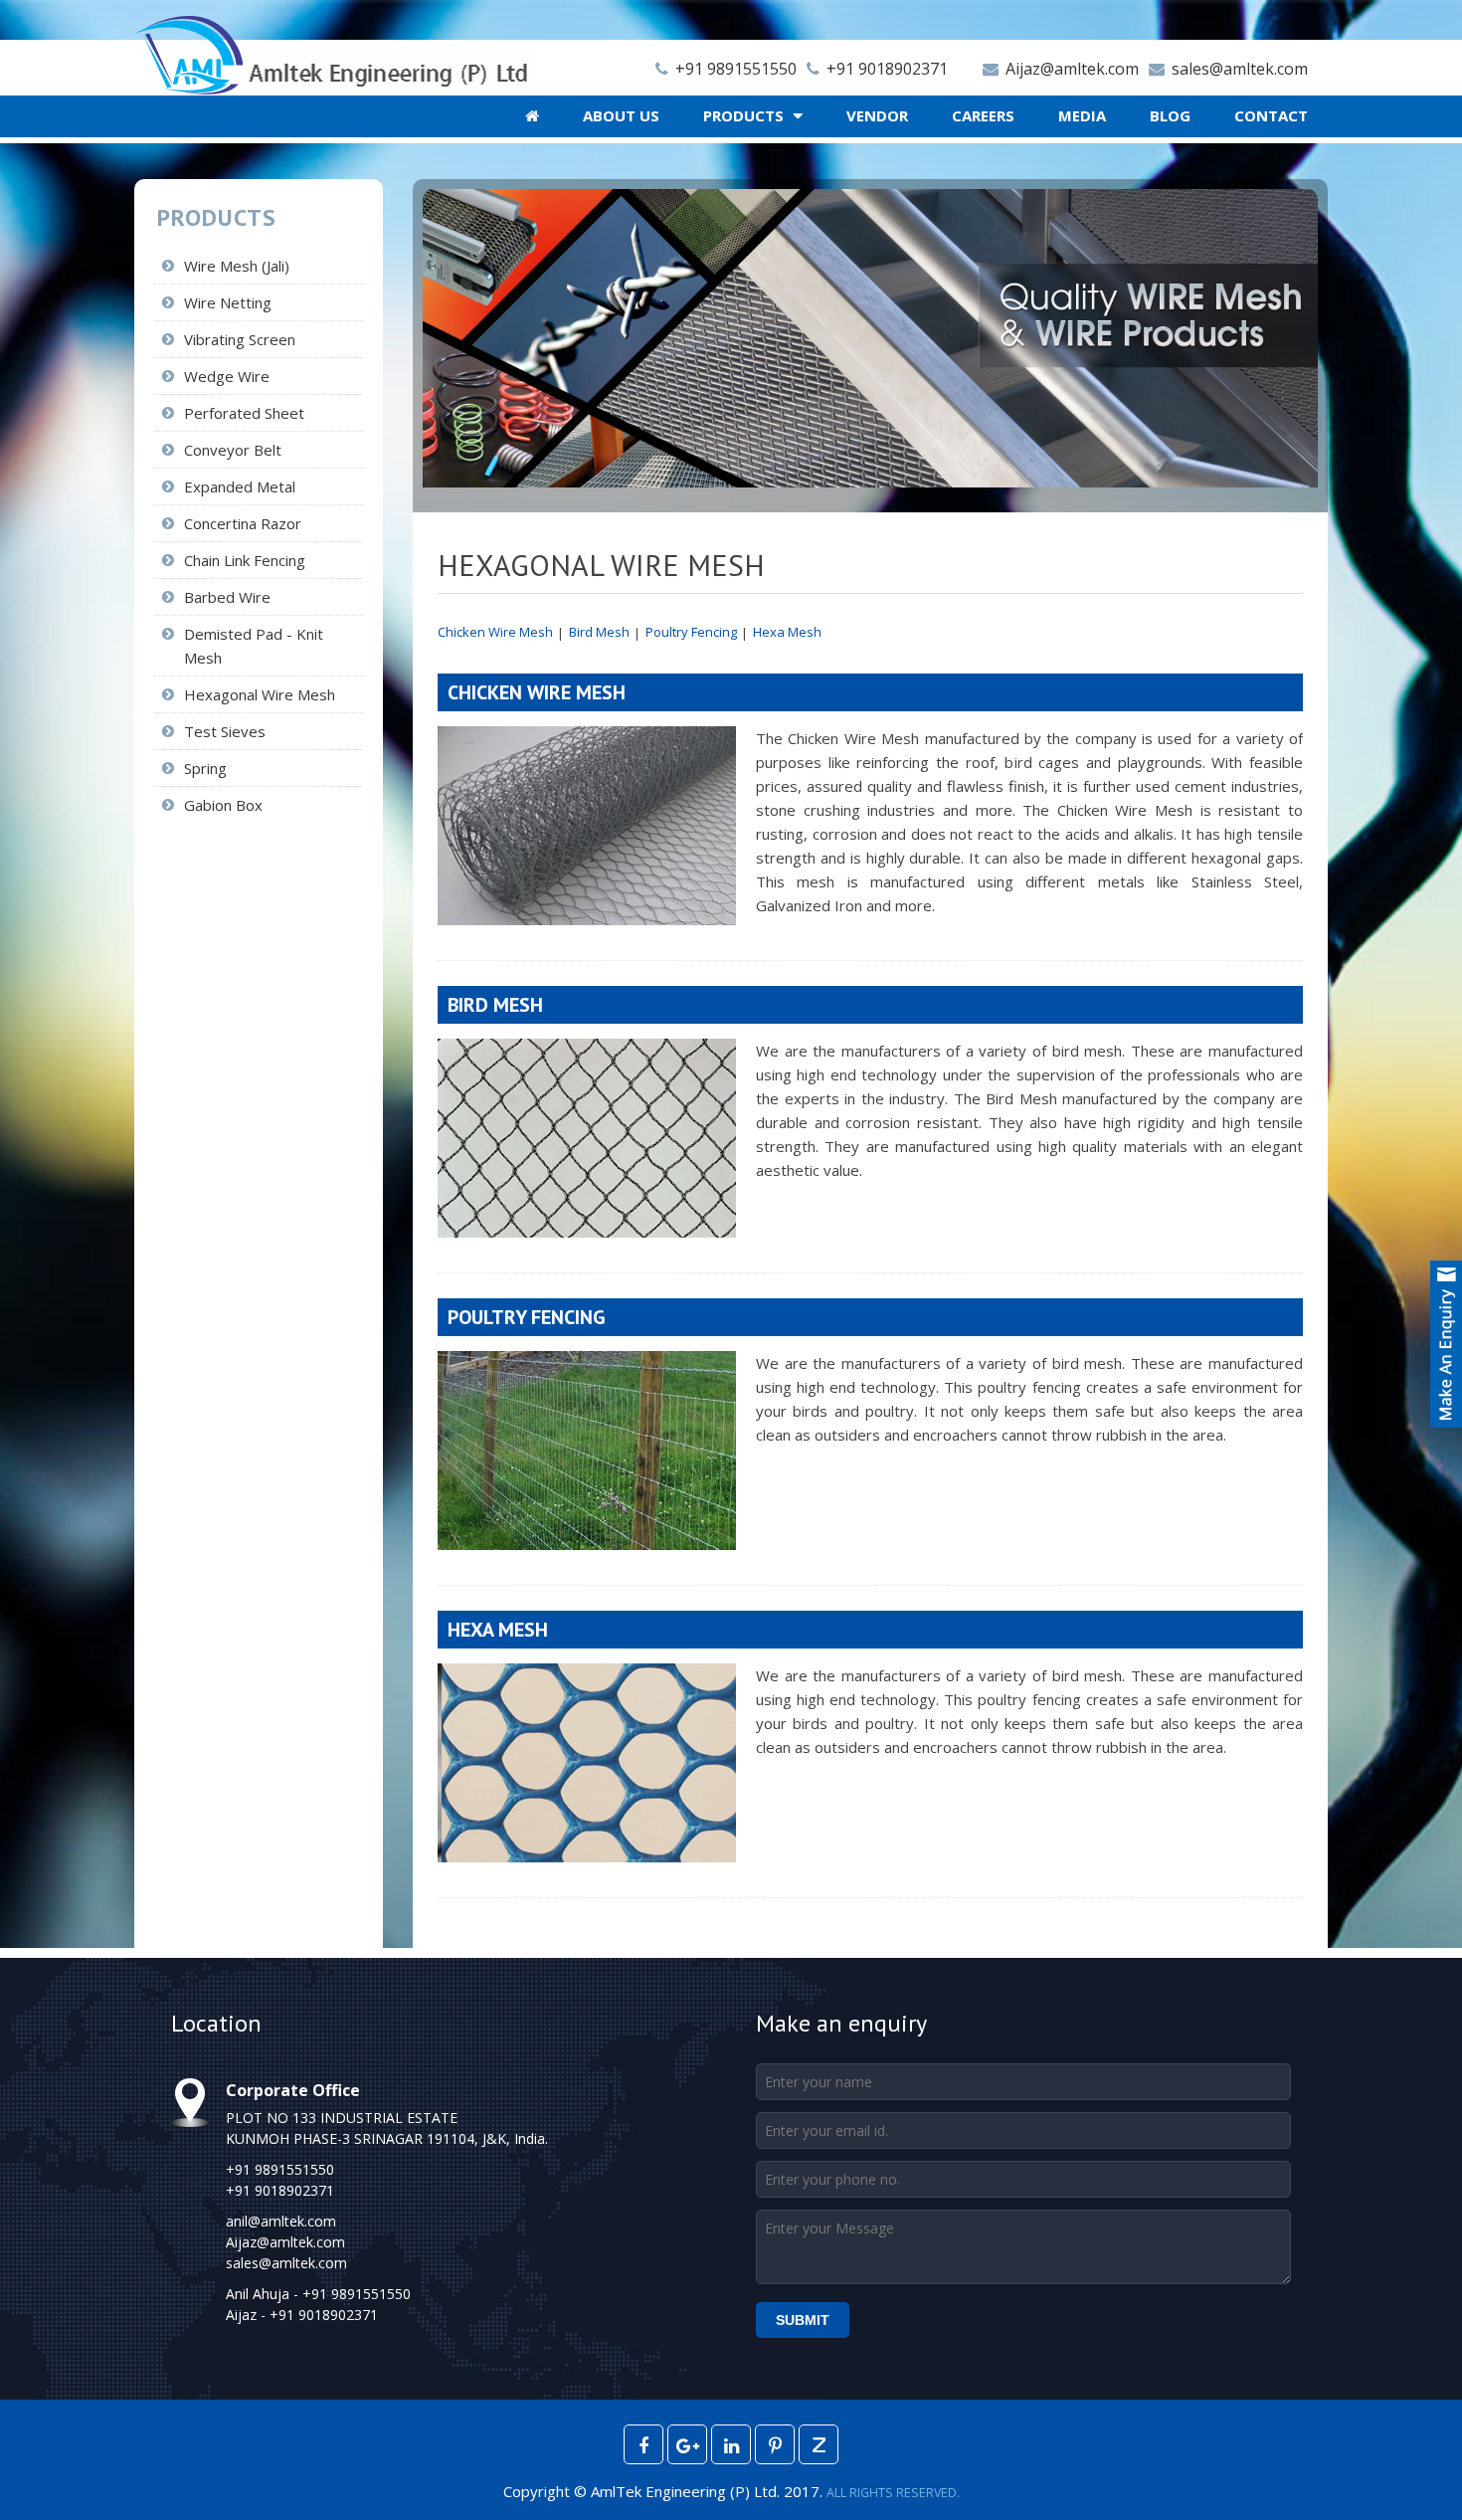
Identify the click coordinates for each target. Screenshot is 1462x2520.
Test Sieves (225, 731)
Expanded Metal (240, 486)
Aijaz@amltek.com (1070, 69)
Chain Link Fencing (245, 560)
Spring (205, 768)
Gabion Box (223, 805)
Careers (983, 115)
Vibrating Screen (240, 339)
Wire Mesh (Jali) (237, 266)
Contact (1271, 115)
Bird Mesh (599, 632)
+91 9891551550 (734, 69)
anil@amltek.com (281, 2221)
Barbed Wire (227, 597)
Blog (1170, 115)
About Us (621, 115)
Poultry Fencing (691, 632)
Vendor (877, 115)
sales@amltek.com (1238, 69)
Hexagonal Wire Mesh (260, 694)
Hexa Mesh (787, 632)
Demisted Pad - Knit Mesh (254, 646)
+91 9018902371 (885, 69)
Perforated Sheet (244, 413)
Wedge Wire (227, 376)
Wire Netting (228, 302)
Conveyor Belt (233, 450)
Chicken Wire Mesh (495, 632)
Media (1082, 115)
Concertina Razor (243, 523)
